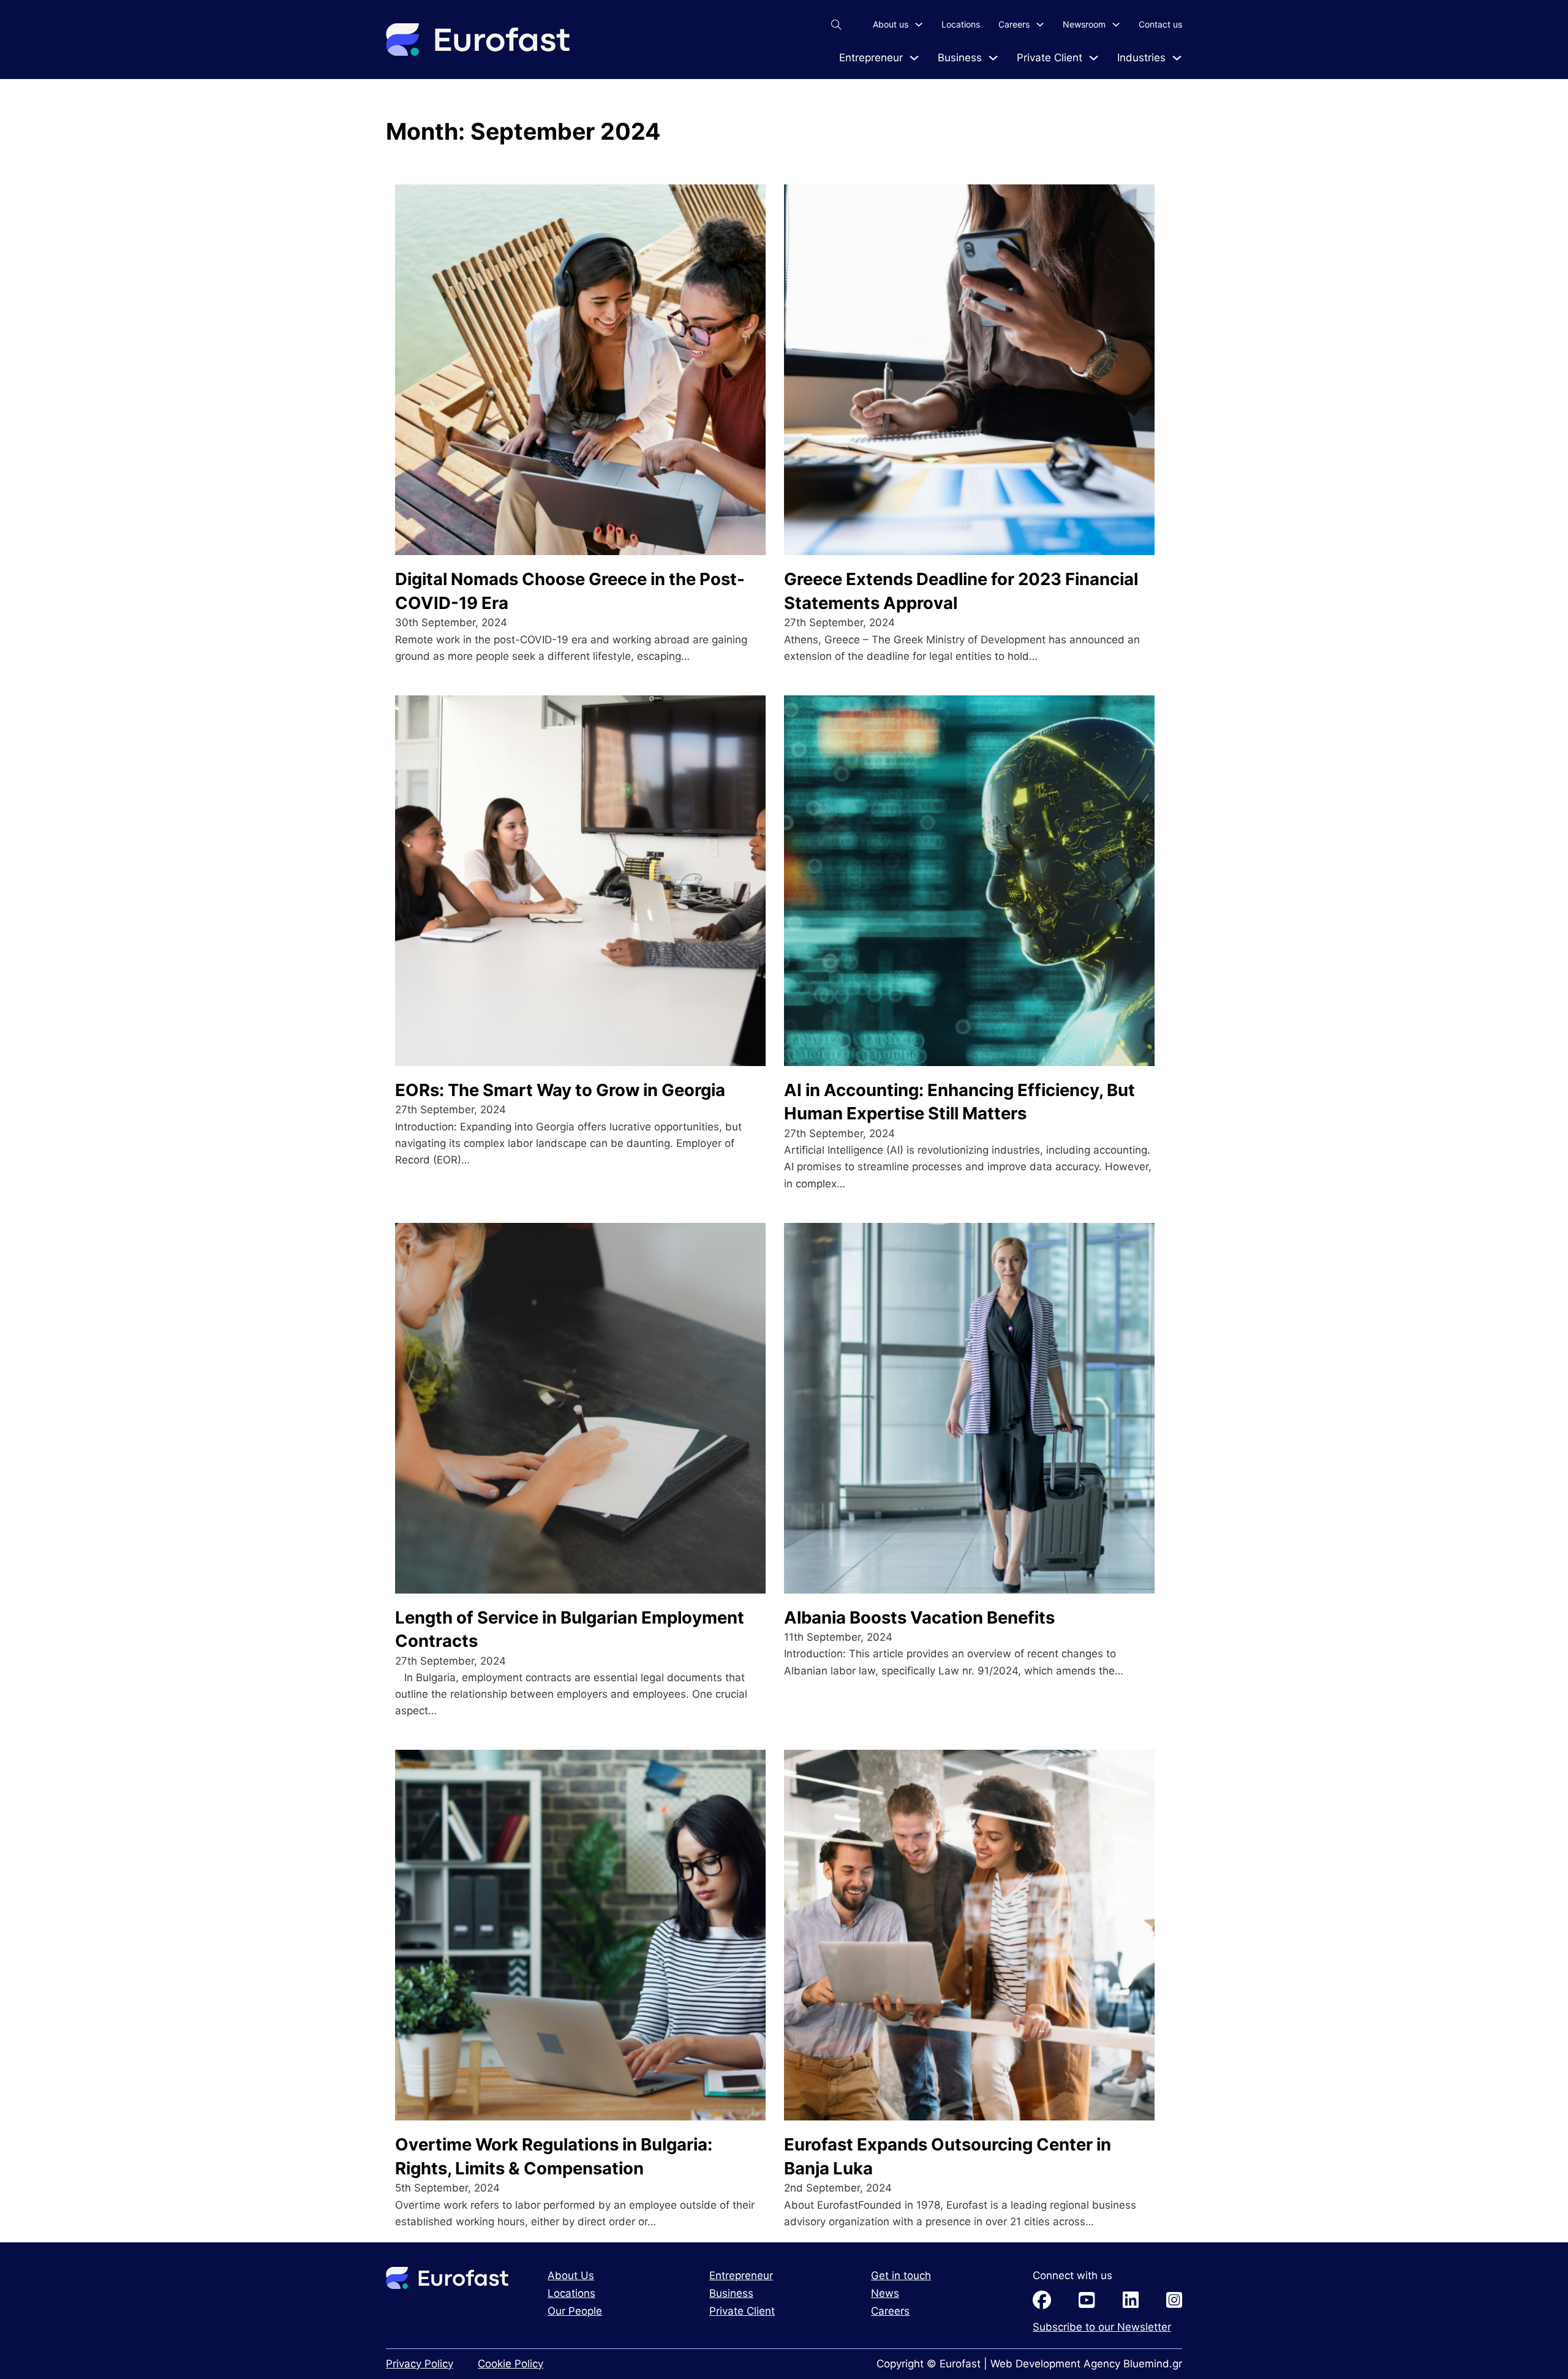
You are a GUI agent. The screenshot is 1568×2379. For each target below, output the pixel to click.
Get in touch (901, 2275)
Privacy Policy (420, 2364)
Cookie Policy (511, 2364)
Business (960, 58)
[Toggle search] (836, 25)
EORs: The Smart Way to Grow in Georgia (560, 1090)
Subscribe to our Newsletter (1102, 2327)
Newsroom (1084, 24)
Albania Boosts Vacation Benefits (919, 1617)
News (885, 2293)
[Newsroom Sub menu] (1116, 25)
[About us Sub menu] (919, 25)
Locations (961, 24)
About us (891, 24)
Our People (575, 2311)
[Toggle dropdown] (914, 58)
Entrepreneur (871, 58)
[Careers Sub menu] (1040, 25)
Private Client (1050, 58)
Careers (1014, 24)
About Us (571, 2275)
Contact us (1160, 24)
